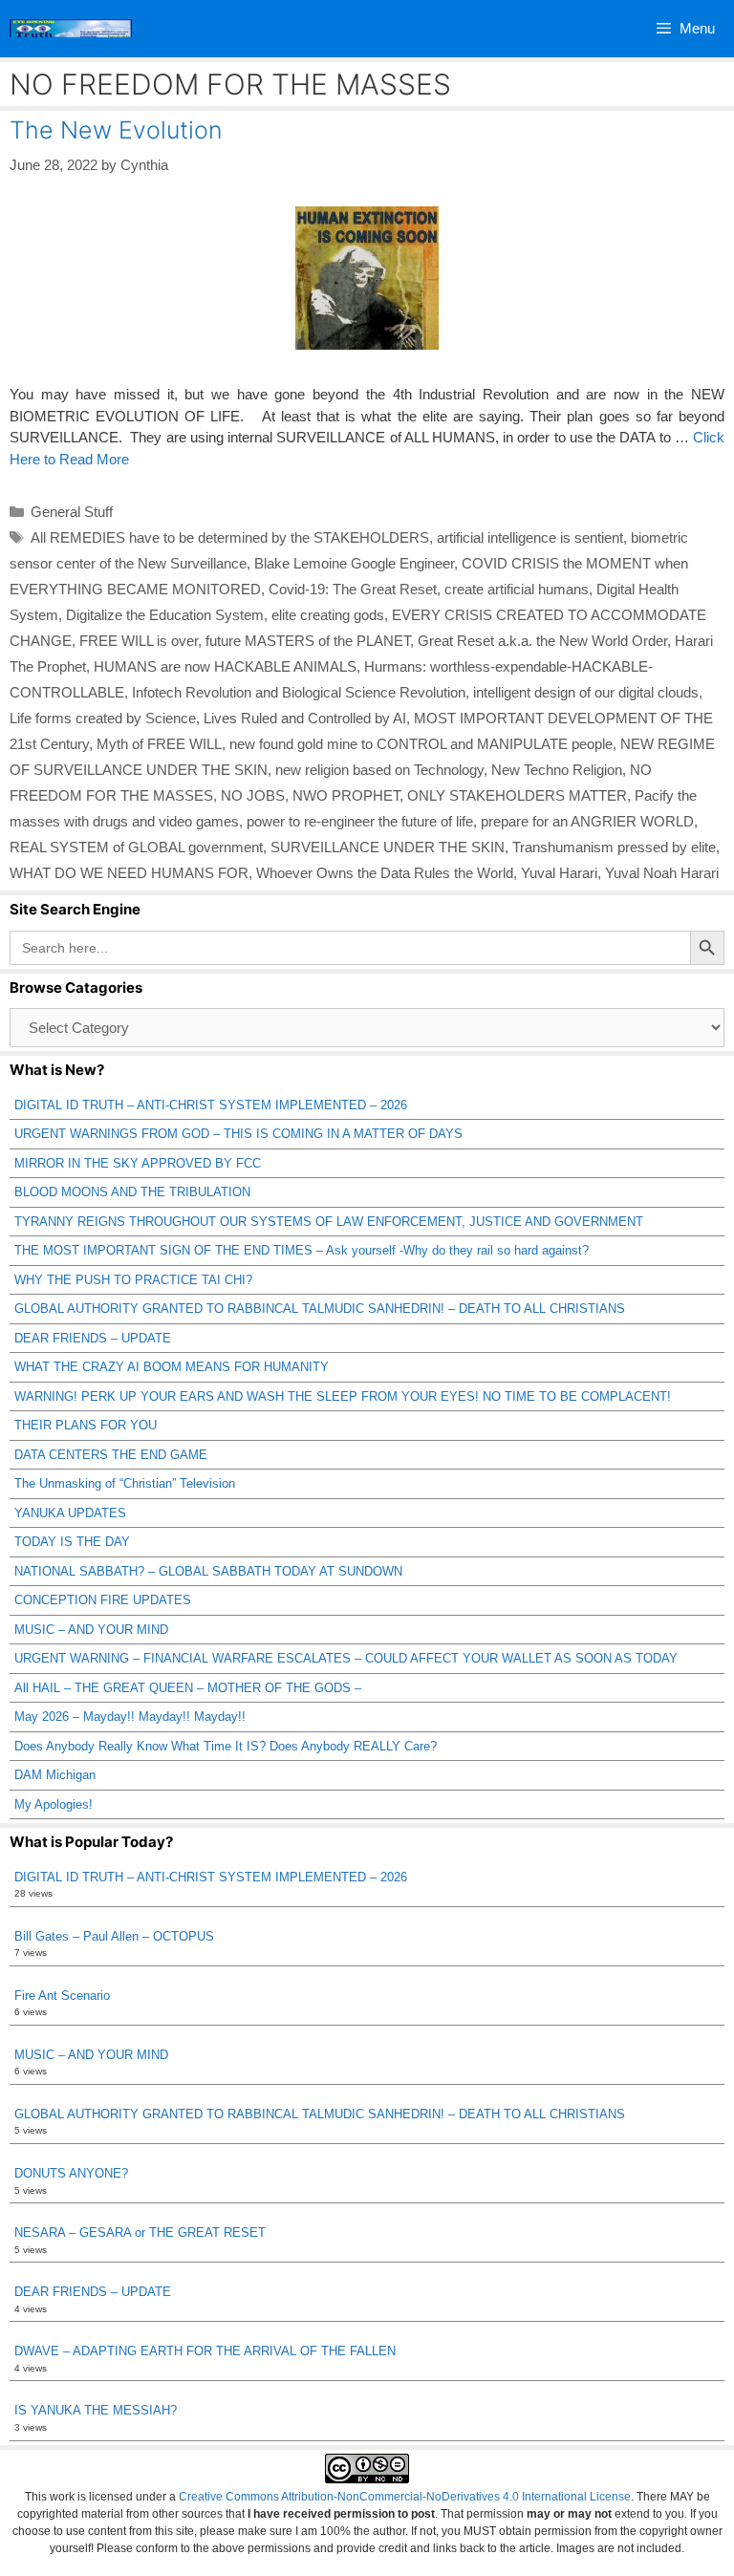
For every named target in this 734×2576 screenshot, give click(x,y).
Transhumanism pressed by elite (614, 847)
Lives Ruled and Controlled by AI (305, 718)
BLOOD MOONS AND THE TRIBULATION (132, 1192)
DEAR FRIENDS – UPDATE (93, 1338)
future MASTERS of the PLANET (308, 641)
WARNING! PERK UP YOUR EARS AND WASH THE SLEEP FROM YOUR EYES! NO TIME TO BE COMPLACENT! (343, 1396)
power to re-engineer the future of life (360, 821)
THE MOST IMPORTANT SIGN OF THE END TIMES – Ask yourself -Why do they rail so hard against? (302, 1250)
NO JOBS (253, 795)
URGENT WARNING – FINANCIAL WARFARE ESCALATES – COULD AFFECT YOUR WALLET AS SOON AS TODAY (346, 1658)
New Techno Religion (557, 770)
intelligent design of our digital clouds (586, 692)
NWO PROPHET (346, 795)
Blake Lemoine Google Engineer (354, 563)
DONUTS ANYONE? (71, 2173)
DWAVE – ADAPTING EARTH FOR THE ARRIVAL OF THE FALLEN (205, 2351)
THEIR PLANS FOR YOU (86, 1425)
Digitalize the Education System (165, 615)
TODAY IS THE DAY (72, 1542)
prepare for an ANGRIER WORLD (587, 821)
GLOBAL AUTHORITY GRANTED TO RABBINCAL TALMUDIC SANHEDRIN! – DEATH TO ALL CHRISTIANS (320, 1309)
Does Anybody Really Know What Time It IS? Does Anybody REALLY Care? (226, 1746)
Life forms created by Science (103, 718)
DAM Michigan (55, 1775)
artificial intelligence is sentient (530, 537)
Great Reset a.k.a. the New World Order (542, 641)
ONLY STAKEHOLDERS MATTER (517, 795)
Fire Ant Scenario (62, 1996)
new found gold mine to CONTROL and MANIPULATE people (421, 744)
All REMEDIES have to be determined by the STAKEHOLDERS (230, 537)
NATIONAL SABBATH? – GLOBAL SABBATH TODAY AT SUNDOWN (208, 1571)
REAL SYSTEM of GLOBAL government (136, 847)
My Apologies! (54, 1804)
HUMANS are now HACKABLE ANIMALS (225, 666)
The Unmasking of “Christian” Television (125, 1483)
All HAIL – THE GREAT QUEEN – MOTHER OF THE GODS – (188, 1688)
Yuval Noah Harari (662, 873)
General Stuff (72, 512)
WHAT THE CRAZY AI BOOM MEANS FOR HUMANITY (172, 1367)
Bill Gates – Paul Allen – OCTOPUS (114, 1936)
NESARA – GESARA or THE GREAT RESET (140, 2233)
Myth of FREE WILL (159, 744)
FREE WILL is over (139, 641)
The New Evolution (116, 130)
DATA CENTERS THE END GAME (111, 1455)
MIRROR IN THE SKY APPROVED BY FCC (138, 1163)
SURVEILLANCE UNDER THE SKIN (388, 847)
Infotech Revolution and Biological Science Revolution (299, 692)
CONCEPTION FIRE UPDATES (103, 1600)
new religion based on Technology (379, 770)
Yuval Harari (559, 873)
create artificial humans (517, 589)
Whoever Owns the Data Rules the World (385, 873)
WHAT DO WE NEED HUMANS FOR (129, 873)
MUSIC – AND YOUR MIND (91, 1630)
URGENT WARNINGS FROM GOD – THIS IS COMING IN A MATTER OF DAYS (238, 1134)
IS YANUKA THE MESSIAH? (96, 2410)
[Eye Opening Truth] (71, 29)
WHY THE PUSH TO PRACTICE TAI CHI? (133, 1280)
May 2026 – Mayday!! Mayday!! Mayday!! (130, 1717)
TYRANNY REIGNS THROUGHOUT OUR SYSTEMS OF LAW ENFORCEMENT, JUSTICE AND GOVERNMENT (329, 1222)
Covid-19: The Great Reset (353, 589)
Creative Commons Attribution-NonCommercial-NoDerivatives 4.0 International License (405, 2497)
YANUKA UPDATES (70, 1513)
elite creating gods (328, 615)
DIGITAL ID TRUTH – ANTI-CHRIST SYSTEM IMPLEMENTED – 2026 (211, 1105)
